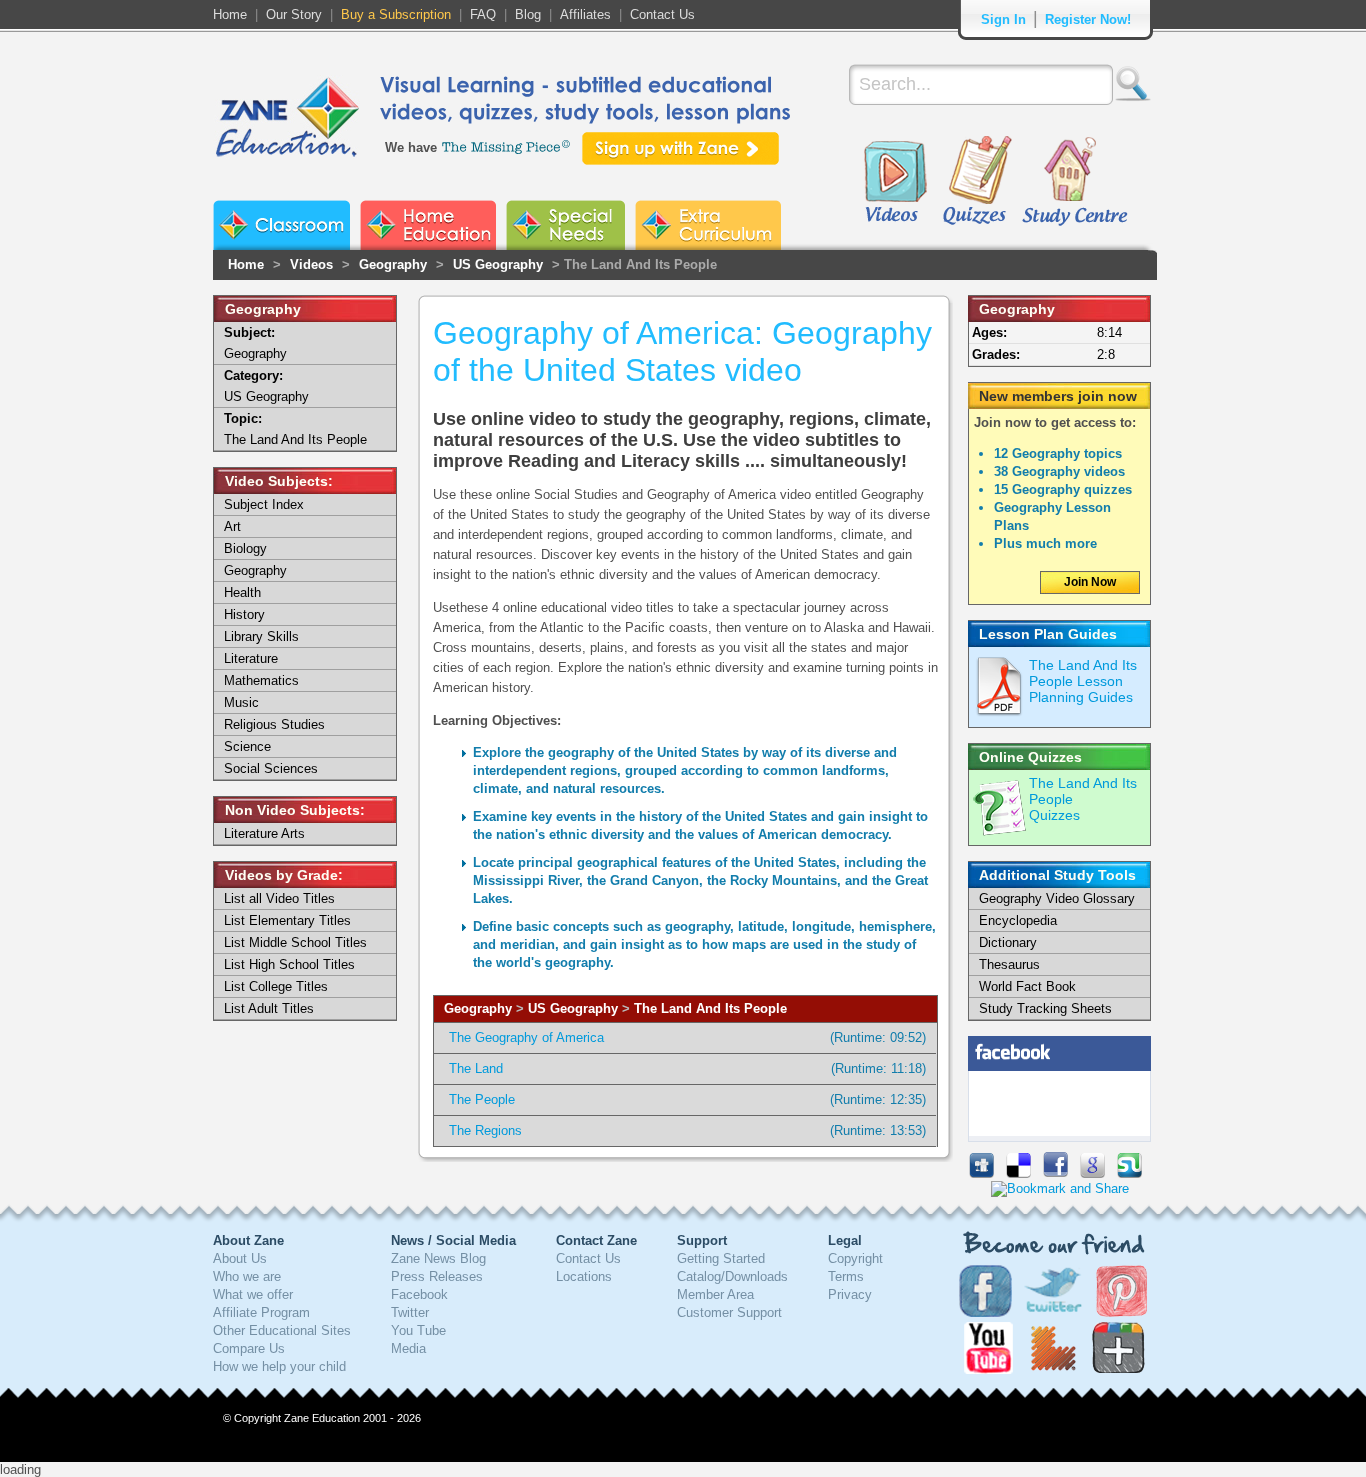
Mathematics (261, 680)
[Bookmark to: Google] (1092, 1173)
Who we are (247, 1276)
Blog (528, 14)
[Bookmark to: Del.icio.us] (1018, 1173)
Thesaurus (1009, 964)
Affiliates (585, 14)
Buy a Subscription (396, 14)
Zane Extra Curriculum (708, 225)
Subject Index (264, 504)
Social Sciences (271, 768)
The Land (476, 1068)
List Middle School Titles (295, 942)
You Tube (418, 1330)
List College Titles (276, 986)
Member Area (715, 1294)
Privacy (850, 1294)
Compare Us (249, 1348)
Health (242, 592)
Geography (393, 264)
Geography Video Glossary (1057, 898)
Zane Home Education (428, 225)
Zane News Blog (438, 1258)
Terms (846, 1276)
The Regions (485, 1130)
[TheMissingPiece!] (507, 145)
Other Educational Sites (282, 1330)
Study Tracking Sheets (1045, 1008)
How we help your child (279, 1366)
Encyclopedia (1018, 920)
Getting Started (721, 1258)
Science (247, 746)
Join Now (1090, 582)
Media (408, 1348)
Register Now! (1088, 19)
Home (230, 14)
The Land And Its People (710, 1008)
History (244, 614)
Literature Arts (264, 833)
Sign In (1003, 19)
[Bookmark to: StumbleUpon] (1129, 1173)
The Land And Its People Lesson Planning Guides (1083, 681)
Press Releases (437, 1276)
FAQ (483, 14)
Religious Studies (274, 724)
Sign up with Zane (680, 148)
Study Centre (1074, 182)
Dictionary (1008, 942)
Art (232, 526)
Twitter (410, 1312)
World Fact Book (1027, 986)
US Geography (498, 264)
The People (482, 1099)
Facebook (419, 1294)
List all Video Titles (279, 898)
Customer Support (729, 1312)
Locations (584, 1276)
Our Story (294, 14)
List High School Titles (289, 964)
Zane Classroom (281, 225)
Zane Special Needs (565, 225)
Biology (245, 548)
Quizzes (977, 182)
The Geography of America (526, 1037)
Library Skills (261, 636)
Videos (895, 182)
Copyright (855, 1258)
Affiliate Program (261, 1312)
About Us (240, 1258)
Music (241, 702)
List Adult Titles (269, 1008)
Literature (251, 658)
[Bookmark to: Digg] (981, 1173)
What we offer (253, 1294)
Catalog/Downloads (732, 1276)
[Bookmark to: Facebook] (1055, 1173)
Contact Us (662, 14)
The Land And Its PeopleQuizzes (1083, 799)
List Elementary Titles (287, 920)
